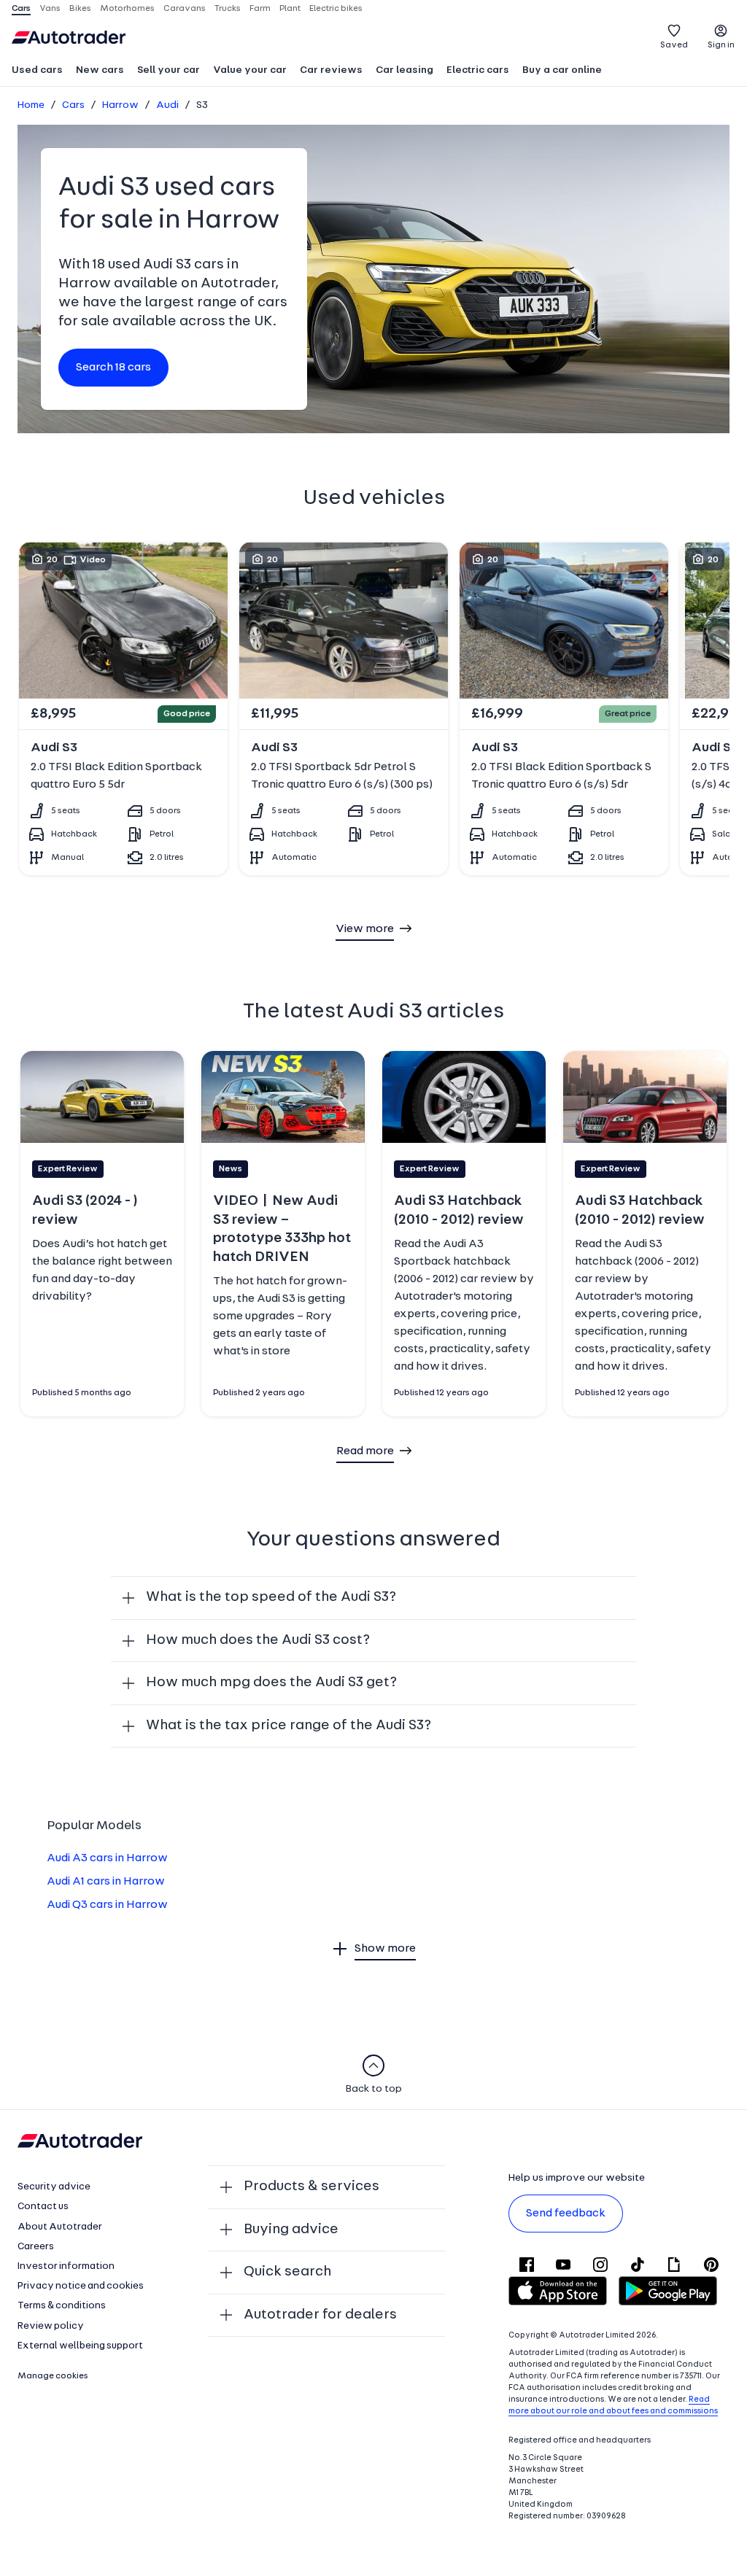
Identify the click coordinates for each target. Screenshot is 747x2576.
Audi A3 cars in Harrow (107, 1858)
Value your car (250, 70)
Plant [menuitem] (290, 9)
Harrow (120, 105)
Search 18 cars (113, 368)
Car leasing (405, 70)
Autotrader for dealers (320, 2315)
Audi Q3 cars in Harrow (107, 1905)
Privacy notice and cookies (81, 2286)
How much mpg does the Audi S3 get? (271, 1683)
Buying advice (291, 2230)
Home (31, 105)
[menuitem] (37, 71)
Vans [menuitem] (50, 9)
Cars (73, 105)
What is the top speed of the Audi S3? (271, 1597)
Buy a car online (562, 70)
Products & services (311, 2187)
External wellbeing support (80, 2346)
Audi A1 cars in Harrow (106, 1882)
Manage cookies (53, 2376)
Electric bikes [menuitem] (336, 9)
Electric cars (478, 70)
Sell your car (169, 70)
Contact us (43, 2207)
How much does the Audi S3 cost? (258, 1640)
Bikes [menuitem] (80, 9)
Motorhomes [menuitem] (127, 9)
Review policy (51, 2326)
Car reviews (331, 70)
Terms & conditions (62, 2306)
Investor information (66, 2266)
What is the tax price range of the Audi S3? (289, 1726)
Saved (674, 45)
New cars (100, 70)
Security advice (54, 2187)
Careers (36, 2247)
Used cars (37, 70)
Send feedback (566, 2214)
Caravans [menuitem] (185, 9)
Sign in (721, 45)
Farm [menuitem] (260, 9)
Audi (167, 105)
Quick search (287, 2272)
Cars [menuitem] (21, 9)
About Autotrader (60, 2227)
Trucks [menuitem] (228, 9)
